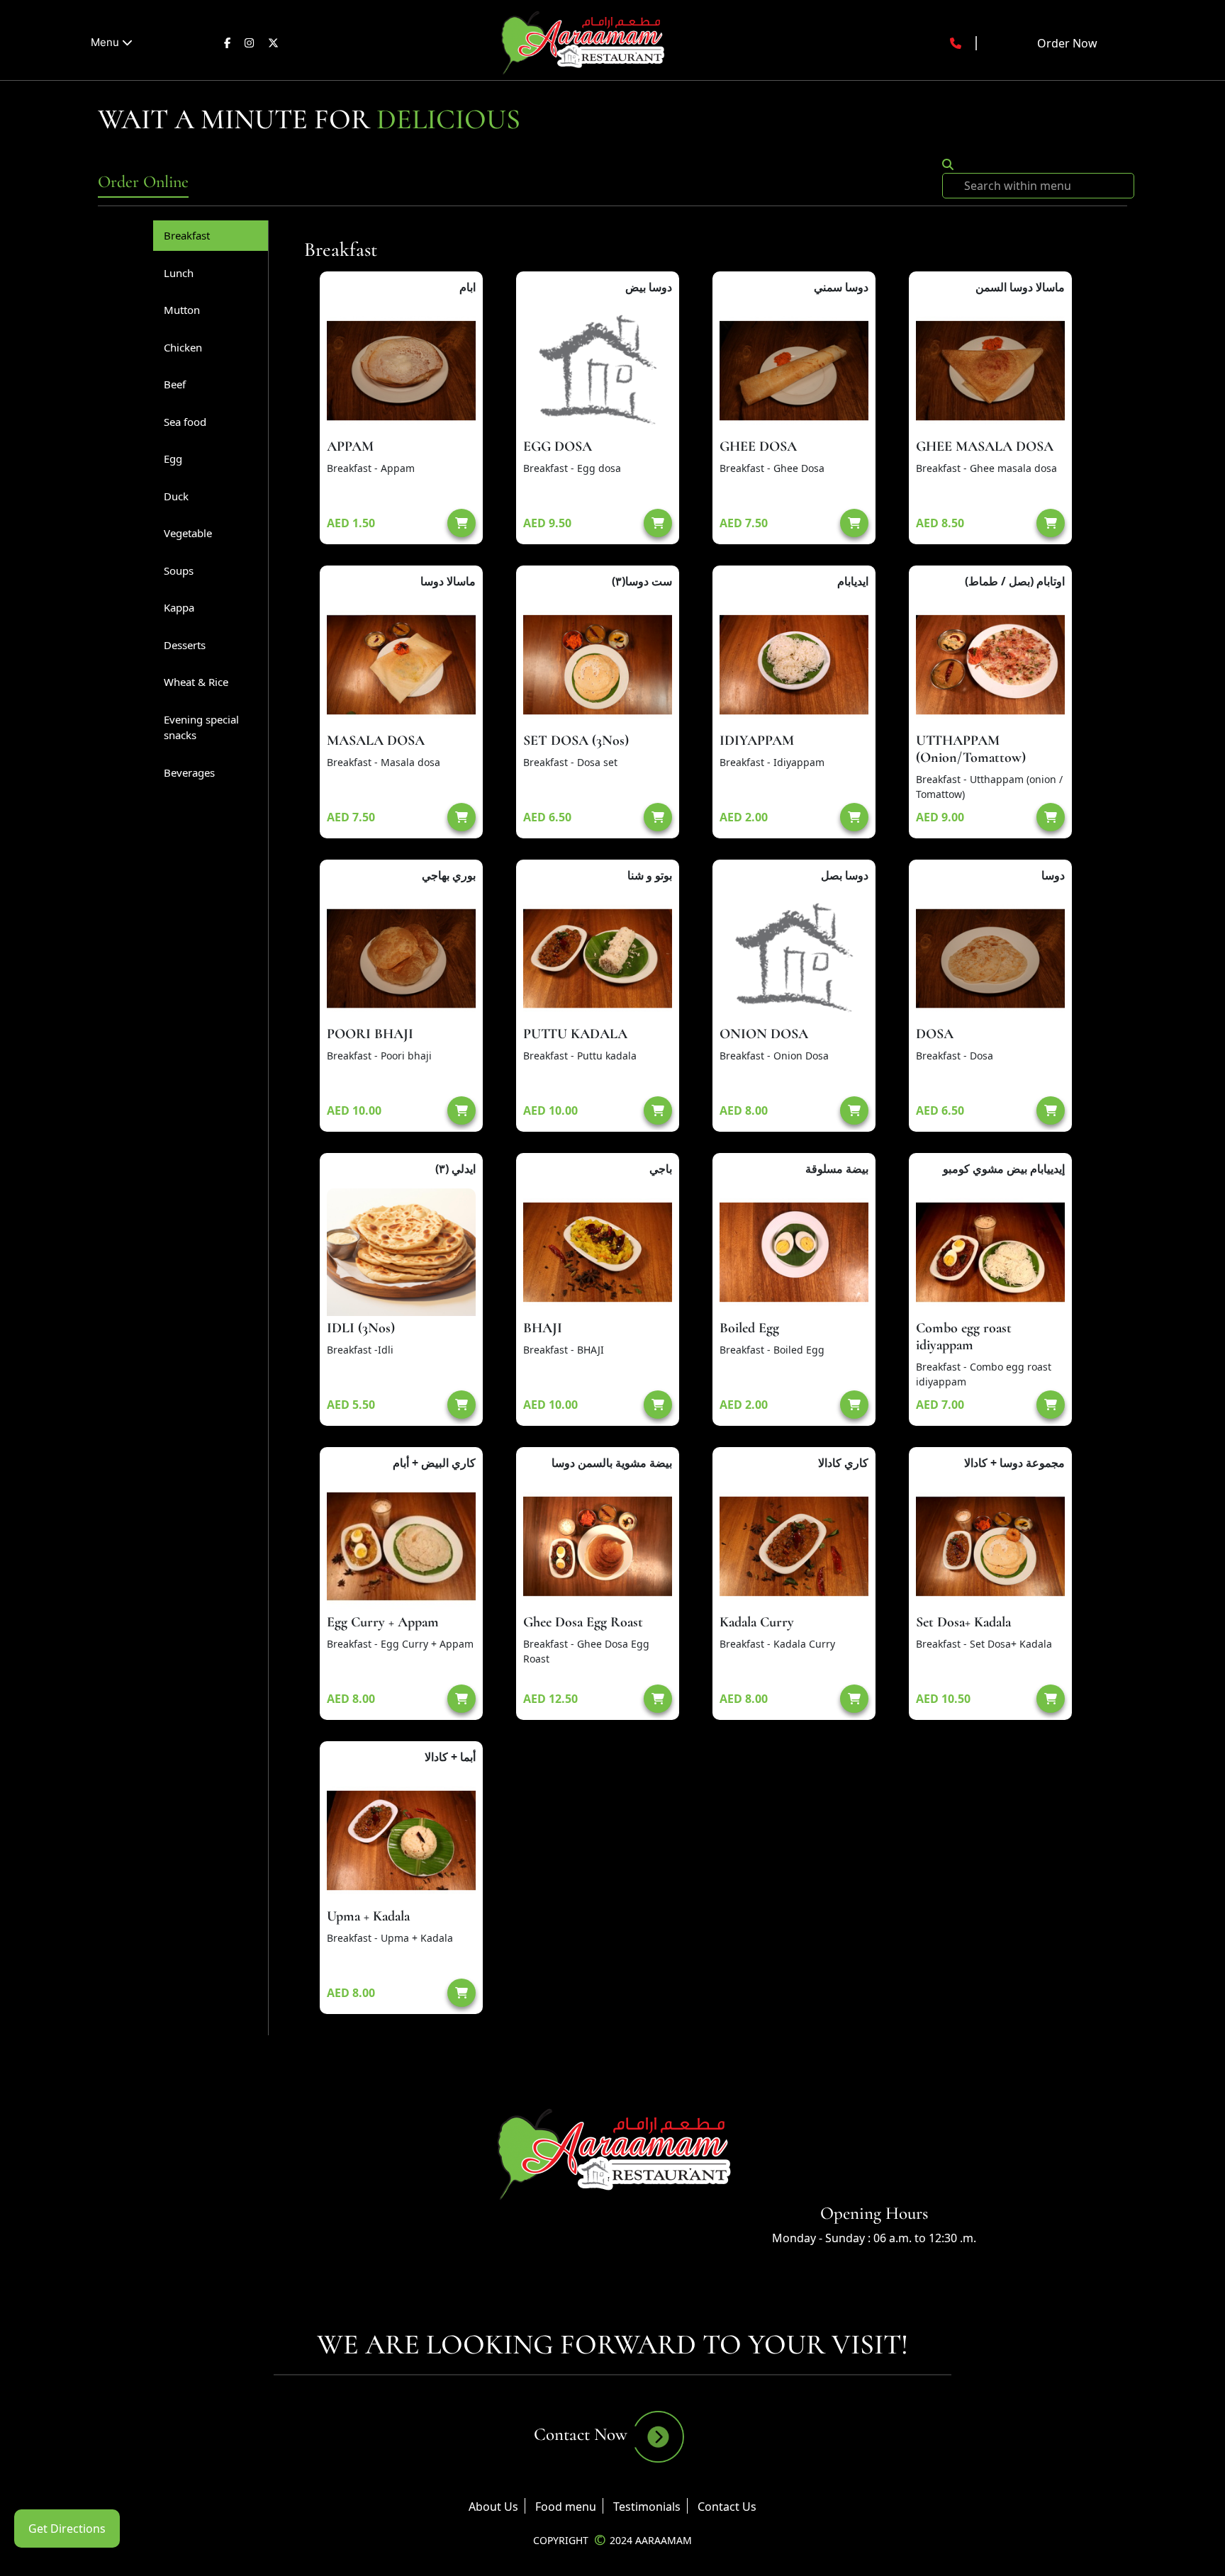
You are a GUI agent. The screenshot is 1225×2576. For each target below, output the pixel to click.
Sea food (185, 422)
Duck (176, 496)
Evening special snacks (201, 727)
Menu (106, 42)
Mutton (182, 310)
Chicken (183, 347)
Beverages (189, 772)
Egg (173, 459)
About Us (493, 2507)
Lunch (179, 273)
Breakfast (187, 235)
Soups (179, 570)
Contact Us (727, 2507)
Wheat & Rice (196, 682)
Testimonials (647, 2507)
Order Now (1067, 43)
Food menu (566, 2507)
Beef (175, 384)
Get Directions (67, 2529)
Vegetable (188, 533)
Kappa (179, 607)
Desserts (185, 645)
